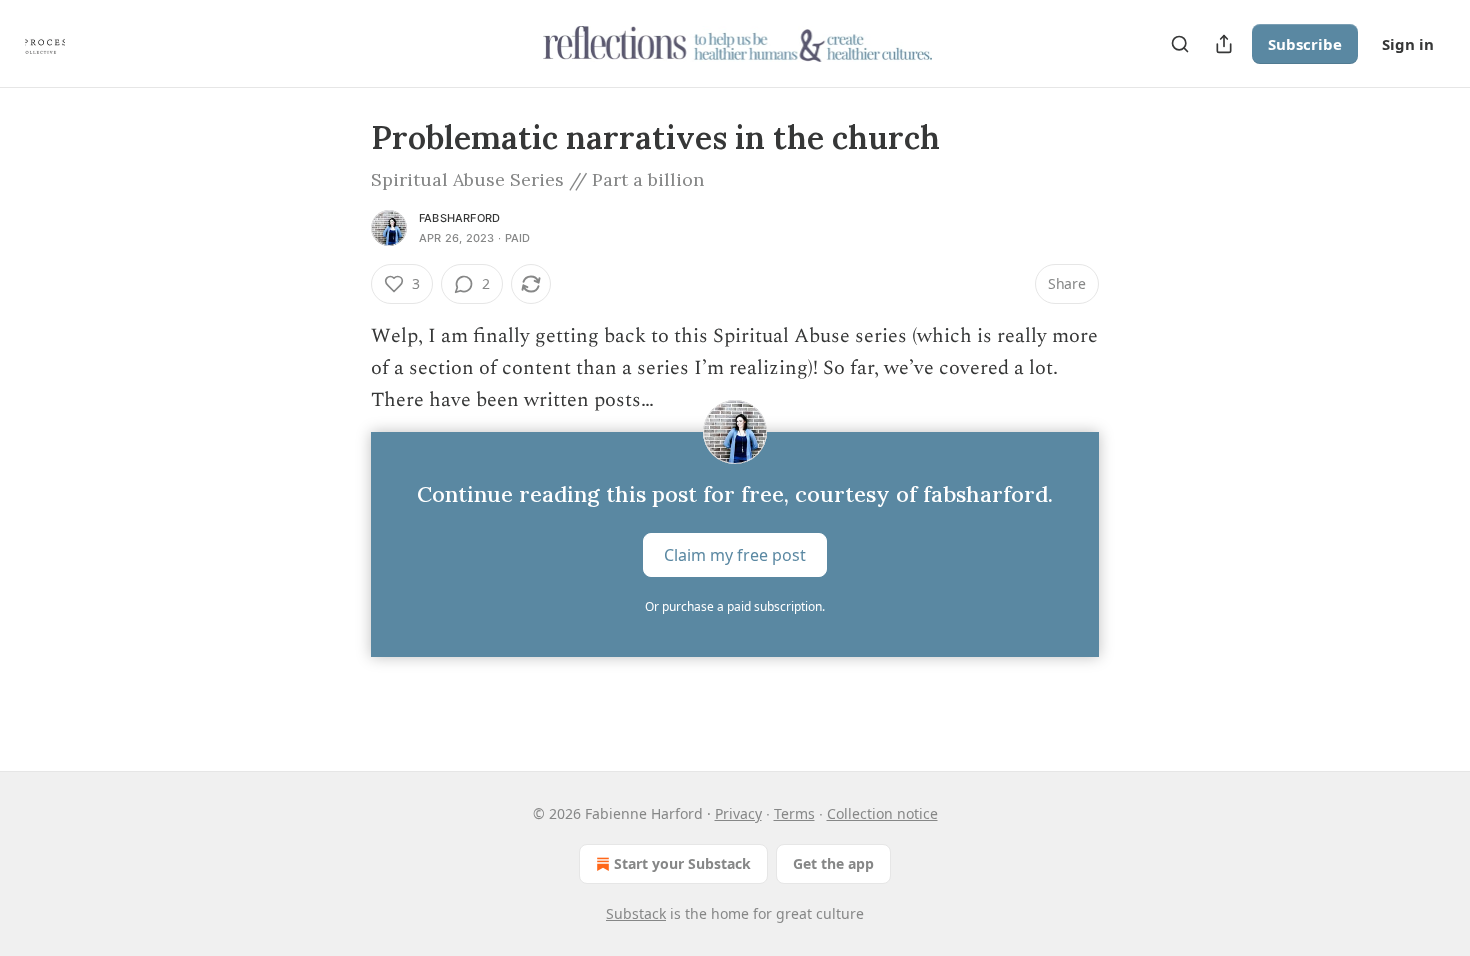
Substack (636, 913)
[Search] (1180, 44)
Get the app (833, 863)
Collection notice (882, 813)
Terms (794, 813)
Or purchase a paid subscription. (735, 606)
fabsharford (459, 218)
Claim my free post (735, 555)
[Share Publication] (1224, 44)
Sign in (1408, 44)
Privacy (738, 813)
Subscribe (1305, 44)
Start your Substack (682, 863)
